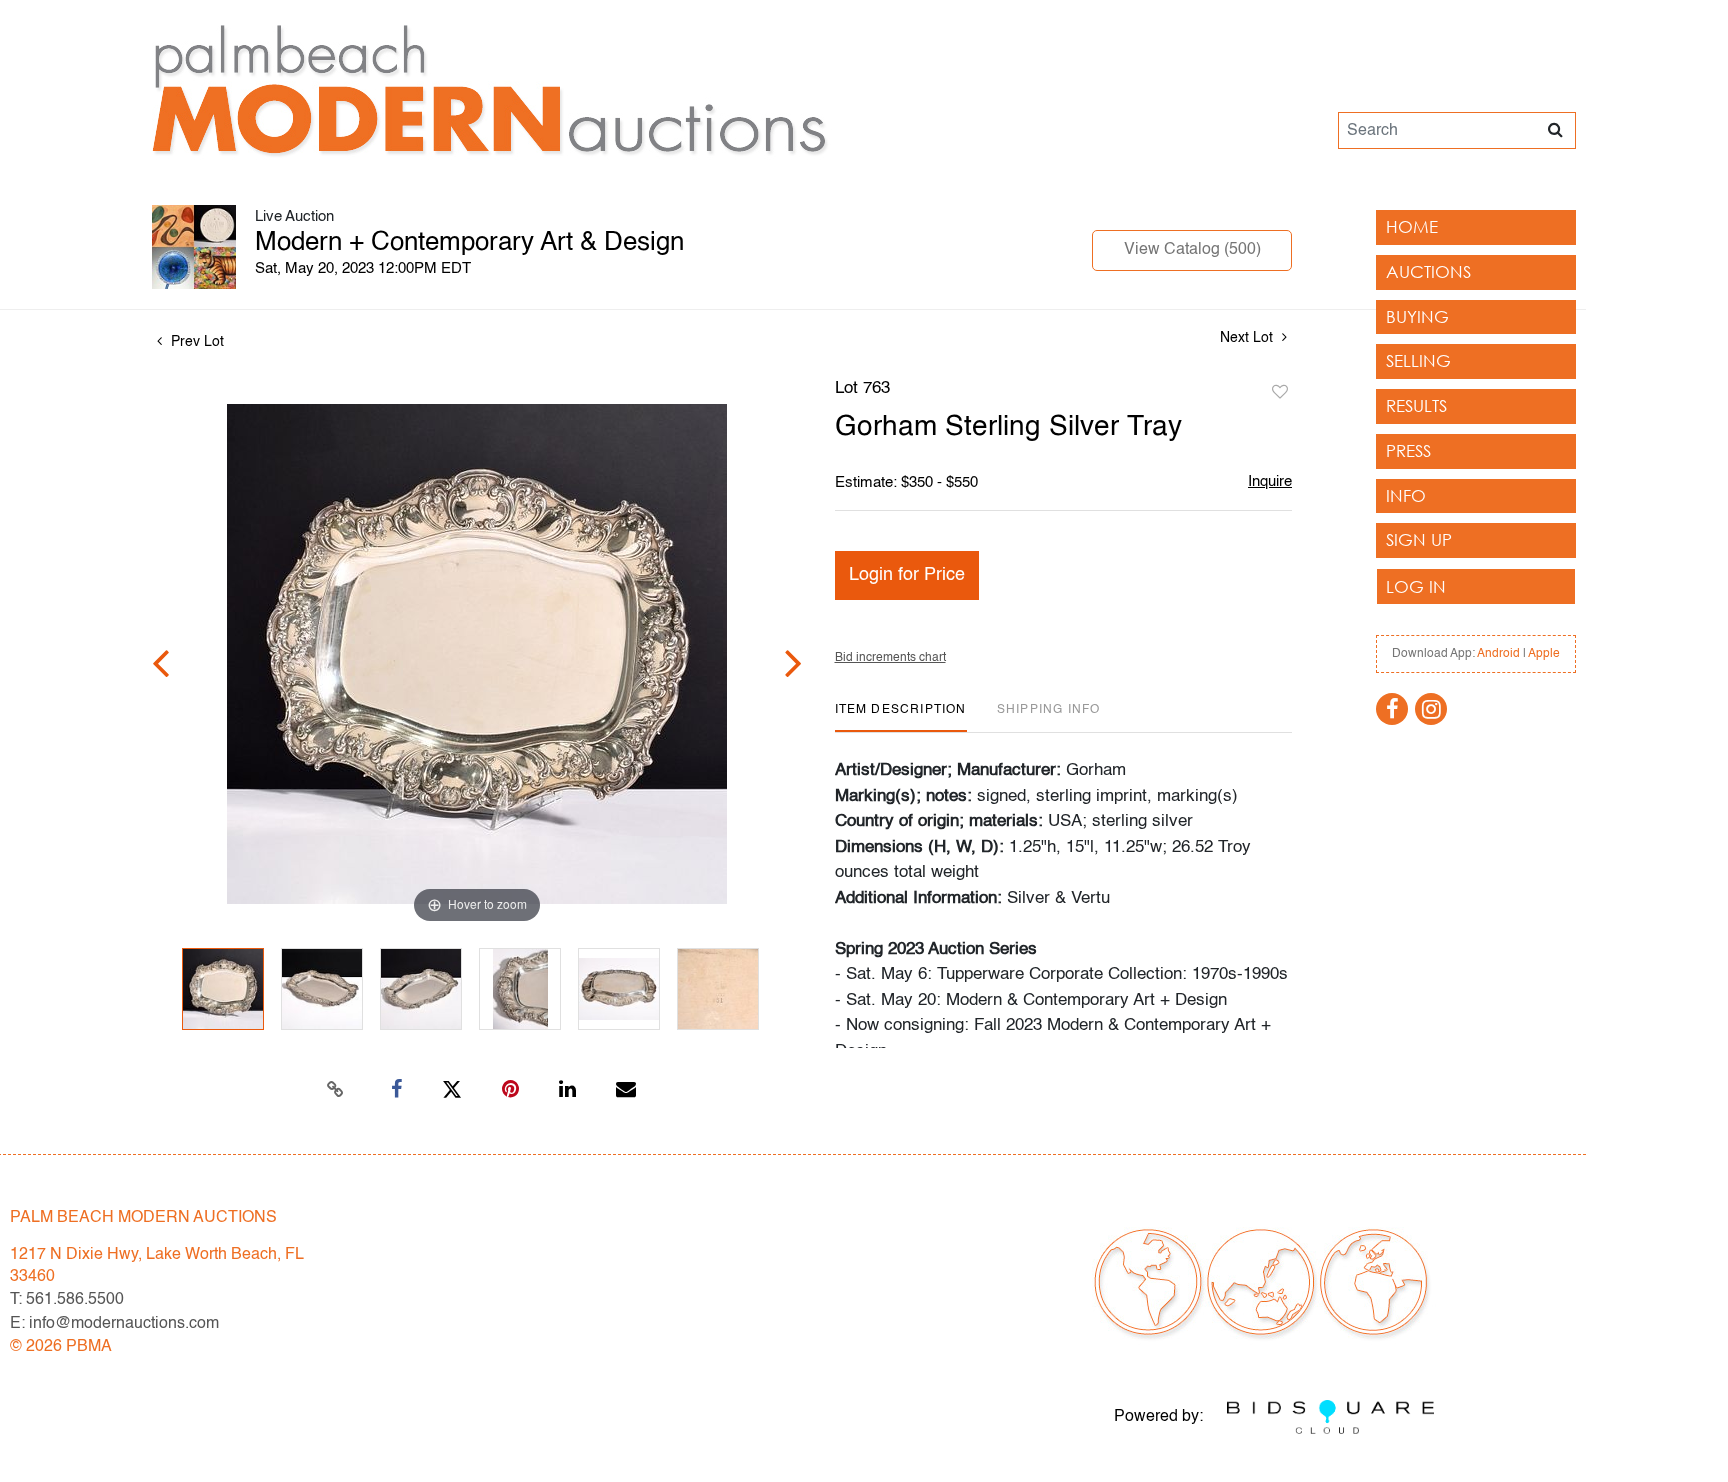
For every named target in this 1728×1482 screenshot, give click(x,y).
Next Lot (1248, 338)
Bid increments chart (890, 658)
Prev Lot (195, 342)
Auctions (1428, 271)
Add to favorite (1280, 393)
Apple (1544, 654)
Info (1406, 495)
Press (1408, 450)
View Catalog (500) (1192, 250)
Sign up (1419, 539)
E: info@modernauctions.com (114, 1324)
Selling (1418, 360)
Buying (1417, 316)
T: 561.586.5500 (67, 1300)
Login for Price (907, 575)
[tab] (901, 717)
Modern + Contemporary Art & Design (469, 243)
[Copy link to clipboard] (336, 1090)
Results (1416, 405)
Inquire (1270, 481)
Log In (1416, 586)
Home (1412, 226)
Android (1498, 654)
